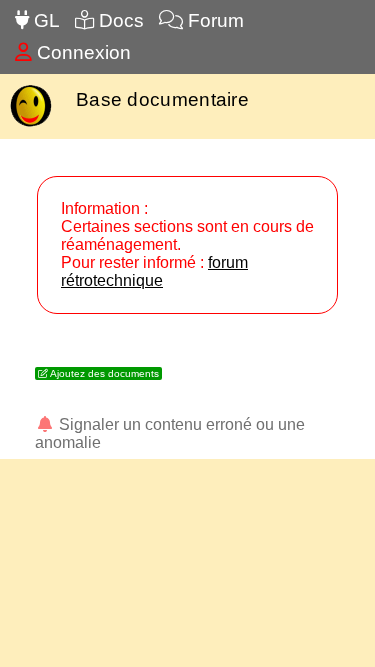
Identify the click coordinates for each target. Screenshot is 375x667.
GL (44, 20)
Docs (119, 20)
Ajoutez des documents (103, 373)
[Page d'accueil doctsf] (30, 124)
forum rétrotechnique (154, 271)
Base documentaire (162, 99)
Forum (213, 20)
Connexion (81, 52)
